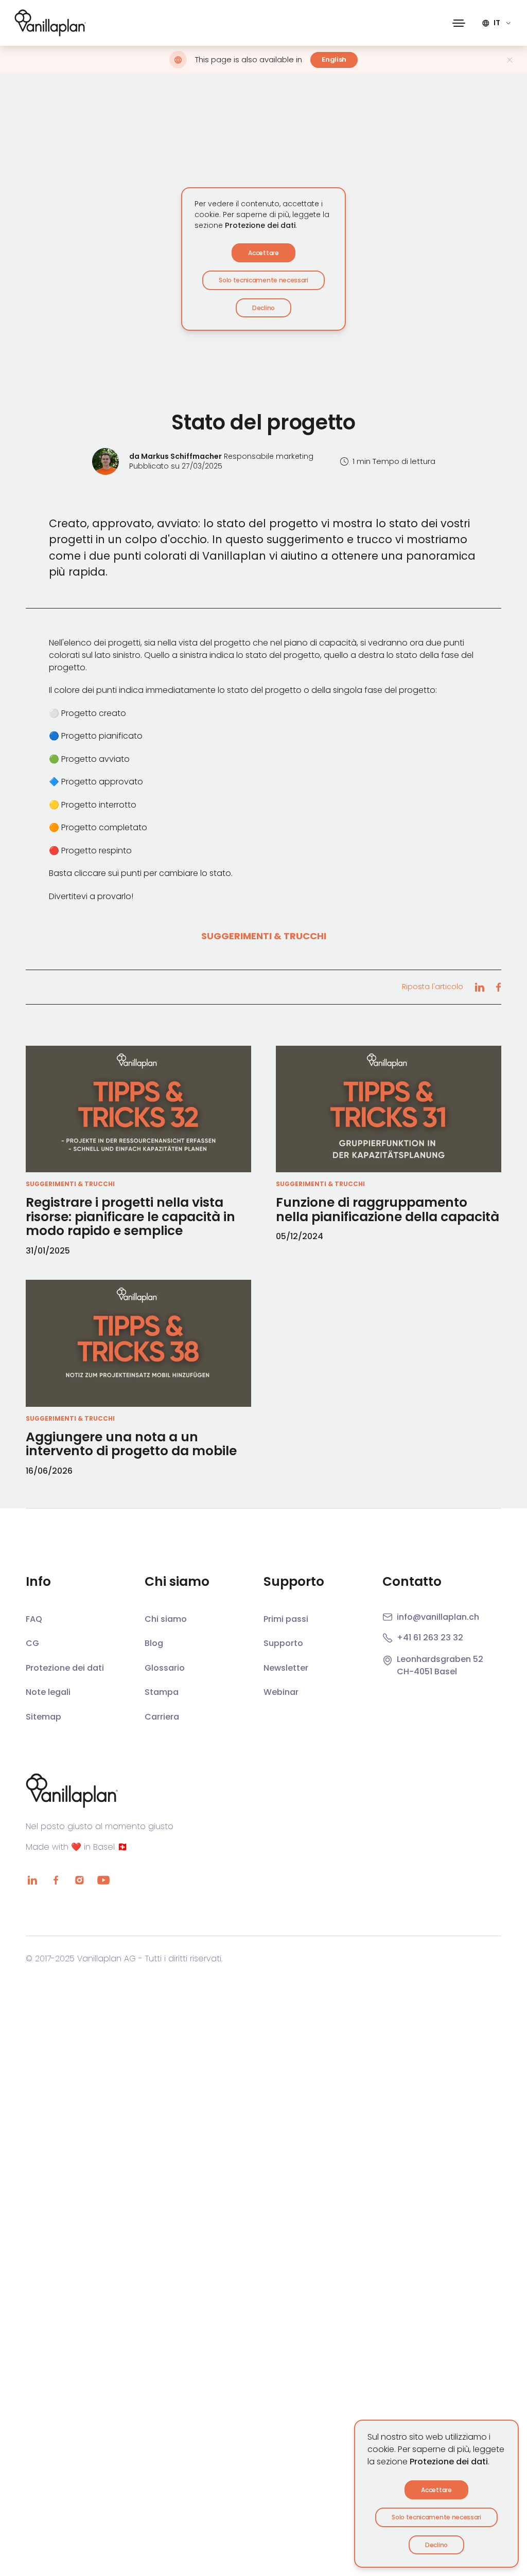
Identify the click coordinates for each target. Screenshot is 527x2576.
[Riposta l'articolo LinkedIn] (479, 987)
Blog (154, 1643)
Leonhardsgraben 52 (440, 1659)
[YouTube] (103, 1880)
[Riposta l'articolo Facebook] (498, 987)
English (334, 59)
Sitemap (43, 1717)
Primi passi (286, 1619)
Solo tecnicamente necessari (436, 2517)
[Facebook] (56, 1880)
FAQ (34, 1619)
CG (32, 1643)
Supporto (283, 1643)
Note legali (48, 1692)
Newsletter (286, 1668)
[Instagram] (79, 1880)
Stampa (162, 1692)
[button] (459, 23)
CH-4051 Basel (427, 1671)
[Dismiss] (510, 60)
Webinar (281, 1692)
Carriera (162, 1717)
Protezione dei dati (449, 2462)
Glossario (165, 1668)
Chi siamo (166, 1619)
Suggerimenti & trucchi (264, 936)
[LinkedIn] (32, 1880)
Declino (436, 2545)
